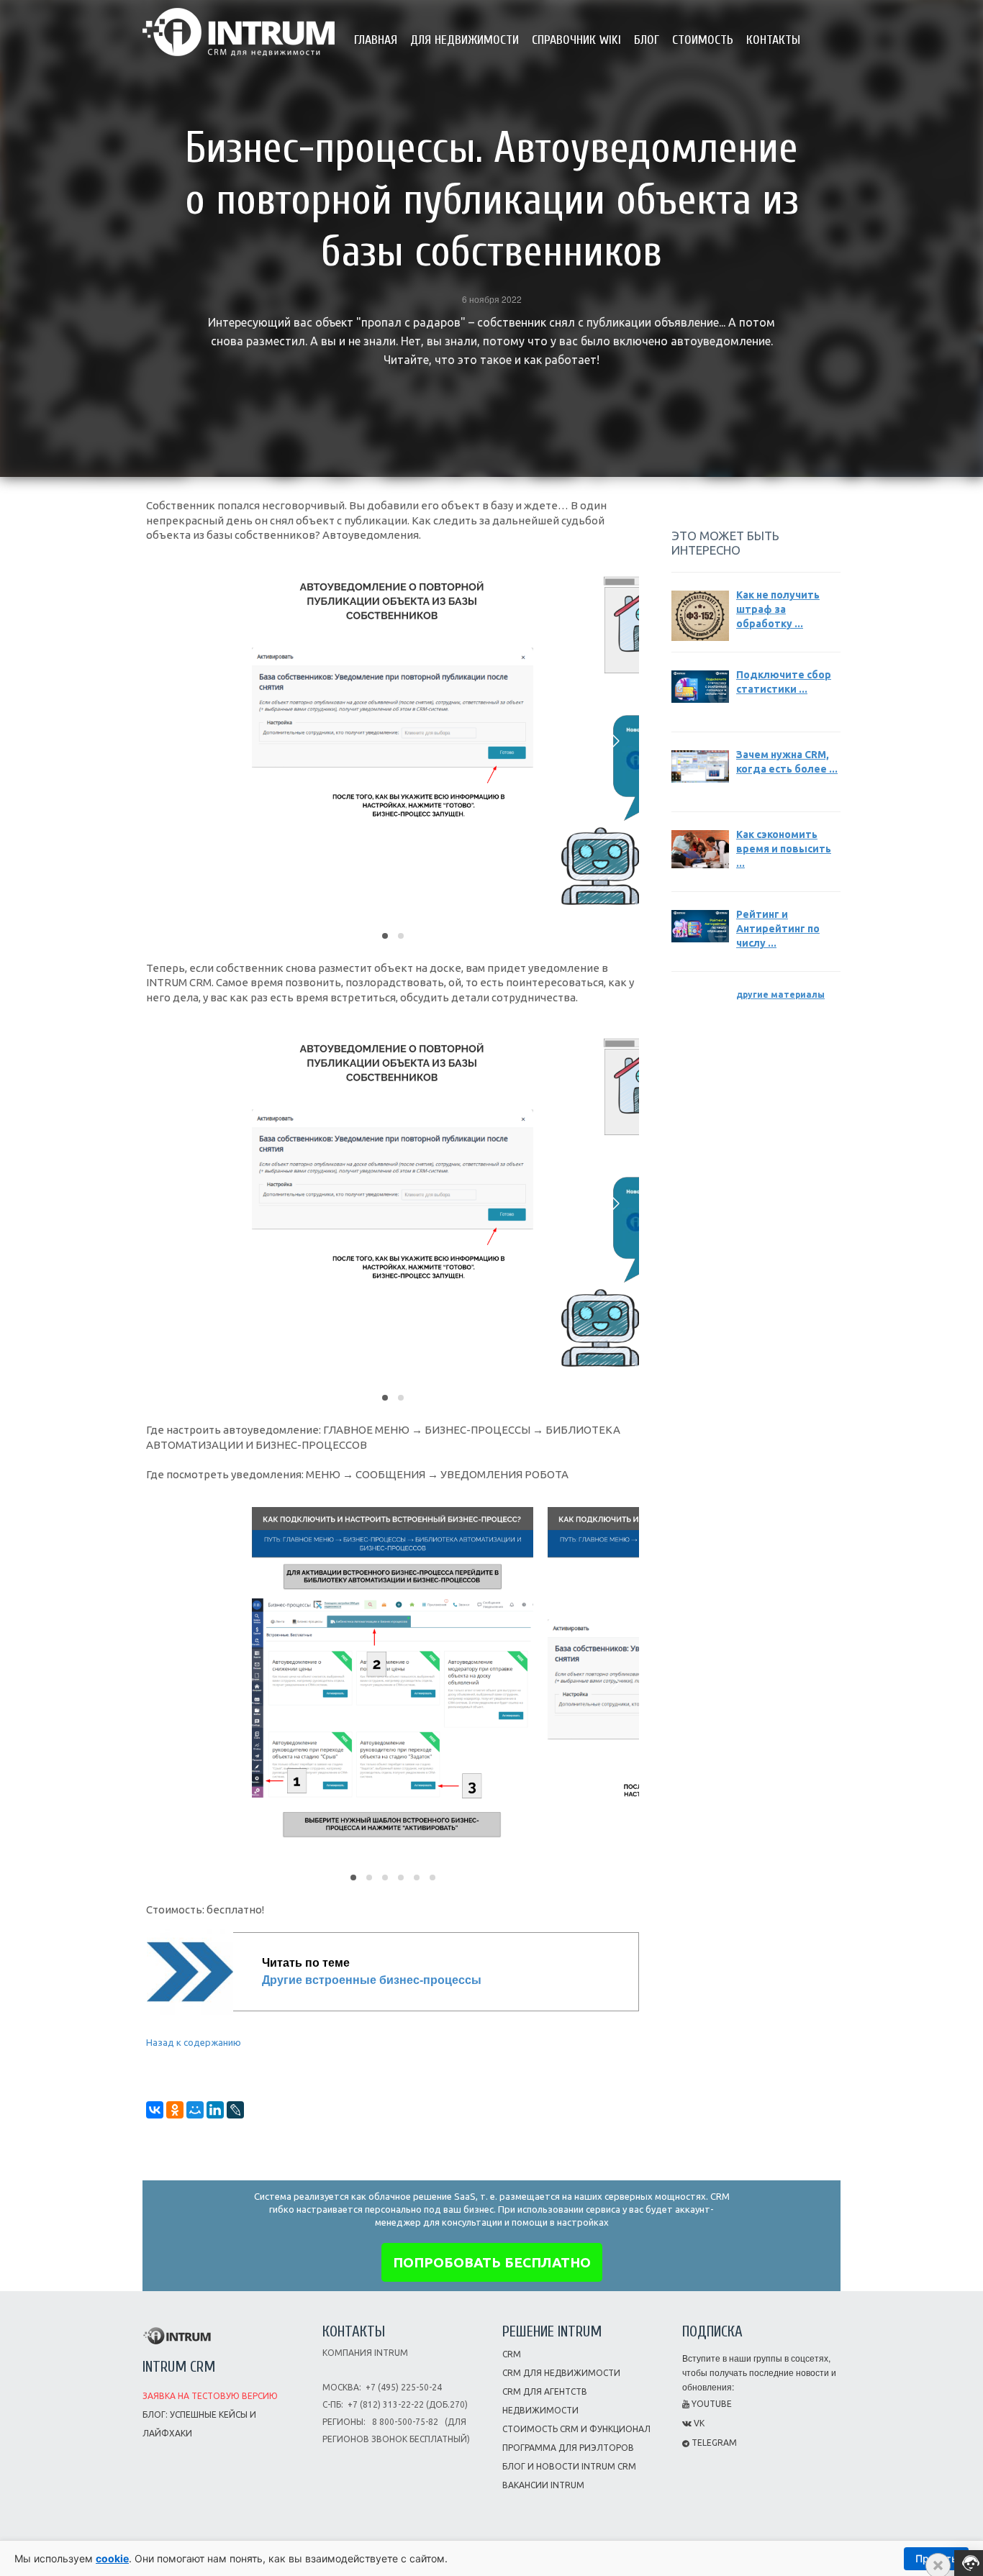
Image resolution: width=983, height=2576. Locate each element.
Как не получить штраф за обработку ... (778, 609)
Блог (647, 40)
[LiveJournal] (235, 2110)
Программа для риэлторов (568, 2448)
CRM (512, 2354)
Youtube (711, 2404)
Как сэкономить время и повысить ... (784, 849)
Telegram (713, 2443)
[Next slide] (615, 741)
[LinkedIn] (215, 2110)
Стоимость (703, 40)
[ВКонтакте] (155, 2110)
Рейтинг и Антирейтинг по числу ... (778, 929)
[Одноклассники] (175, 2110)
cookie (112, 2558)
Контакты (773, 40)
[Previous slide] (171, 741)
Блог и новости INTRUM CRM (569, 2466)
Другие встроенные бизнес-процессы (372, 1980)
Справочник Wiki (576, 40)
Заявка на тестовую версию (210, 2396)
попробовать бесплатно (492, 2262)
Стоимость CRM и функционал (576, 2429)
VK (698, 2423)
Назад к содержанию (194, 2042)
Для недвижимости (465, 40)
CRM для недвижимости (561, 2373)
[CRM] (239, 27)
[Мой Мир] (195, 2110)
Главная (376, 40)
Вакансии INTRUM (543, 2485)
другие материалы (780, 995)
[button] (385, 936)
